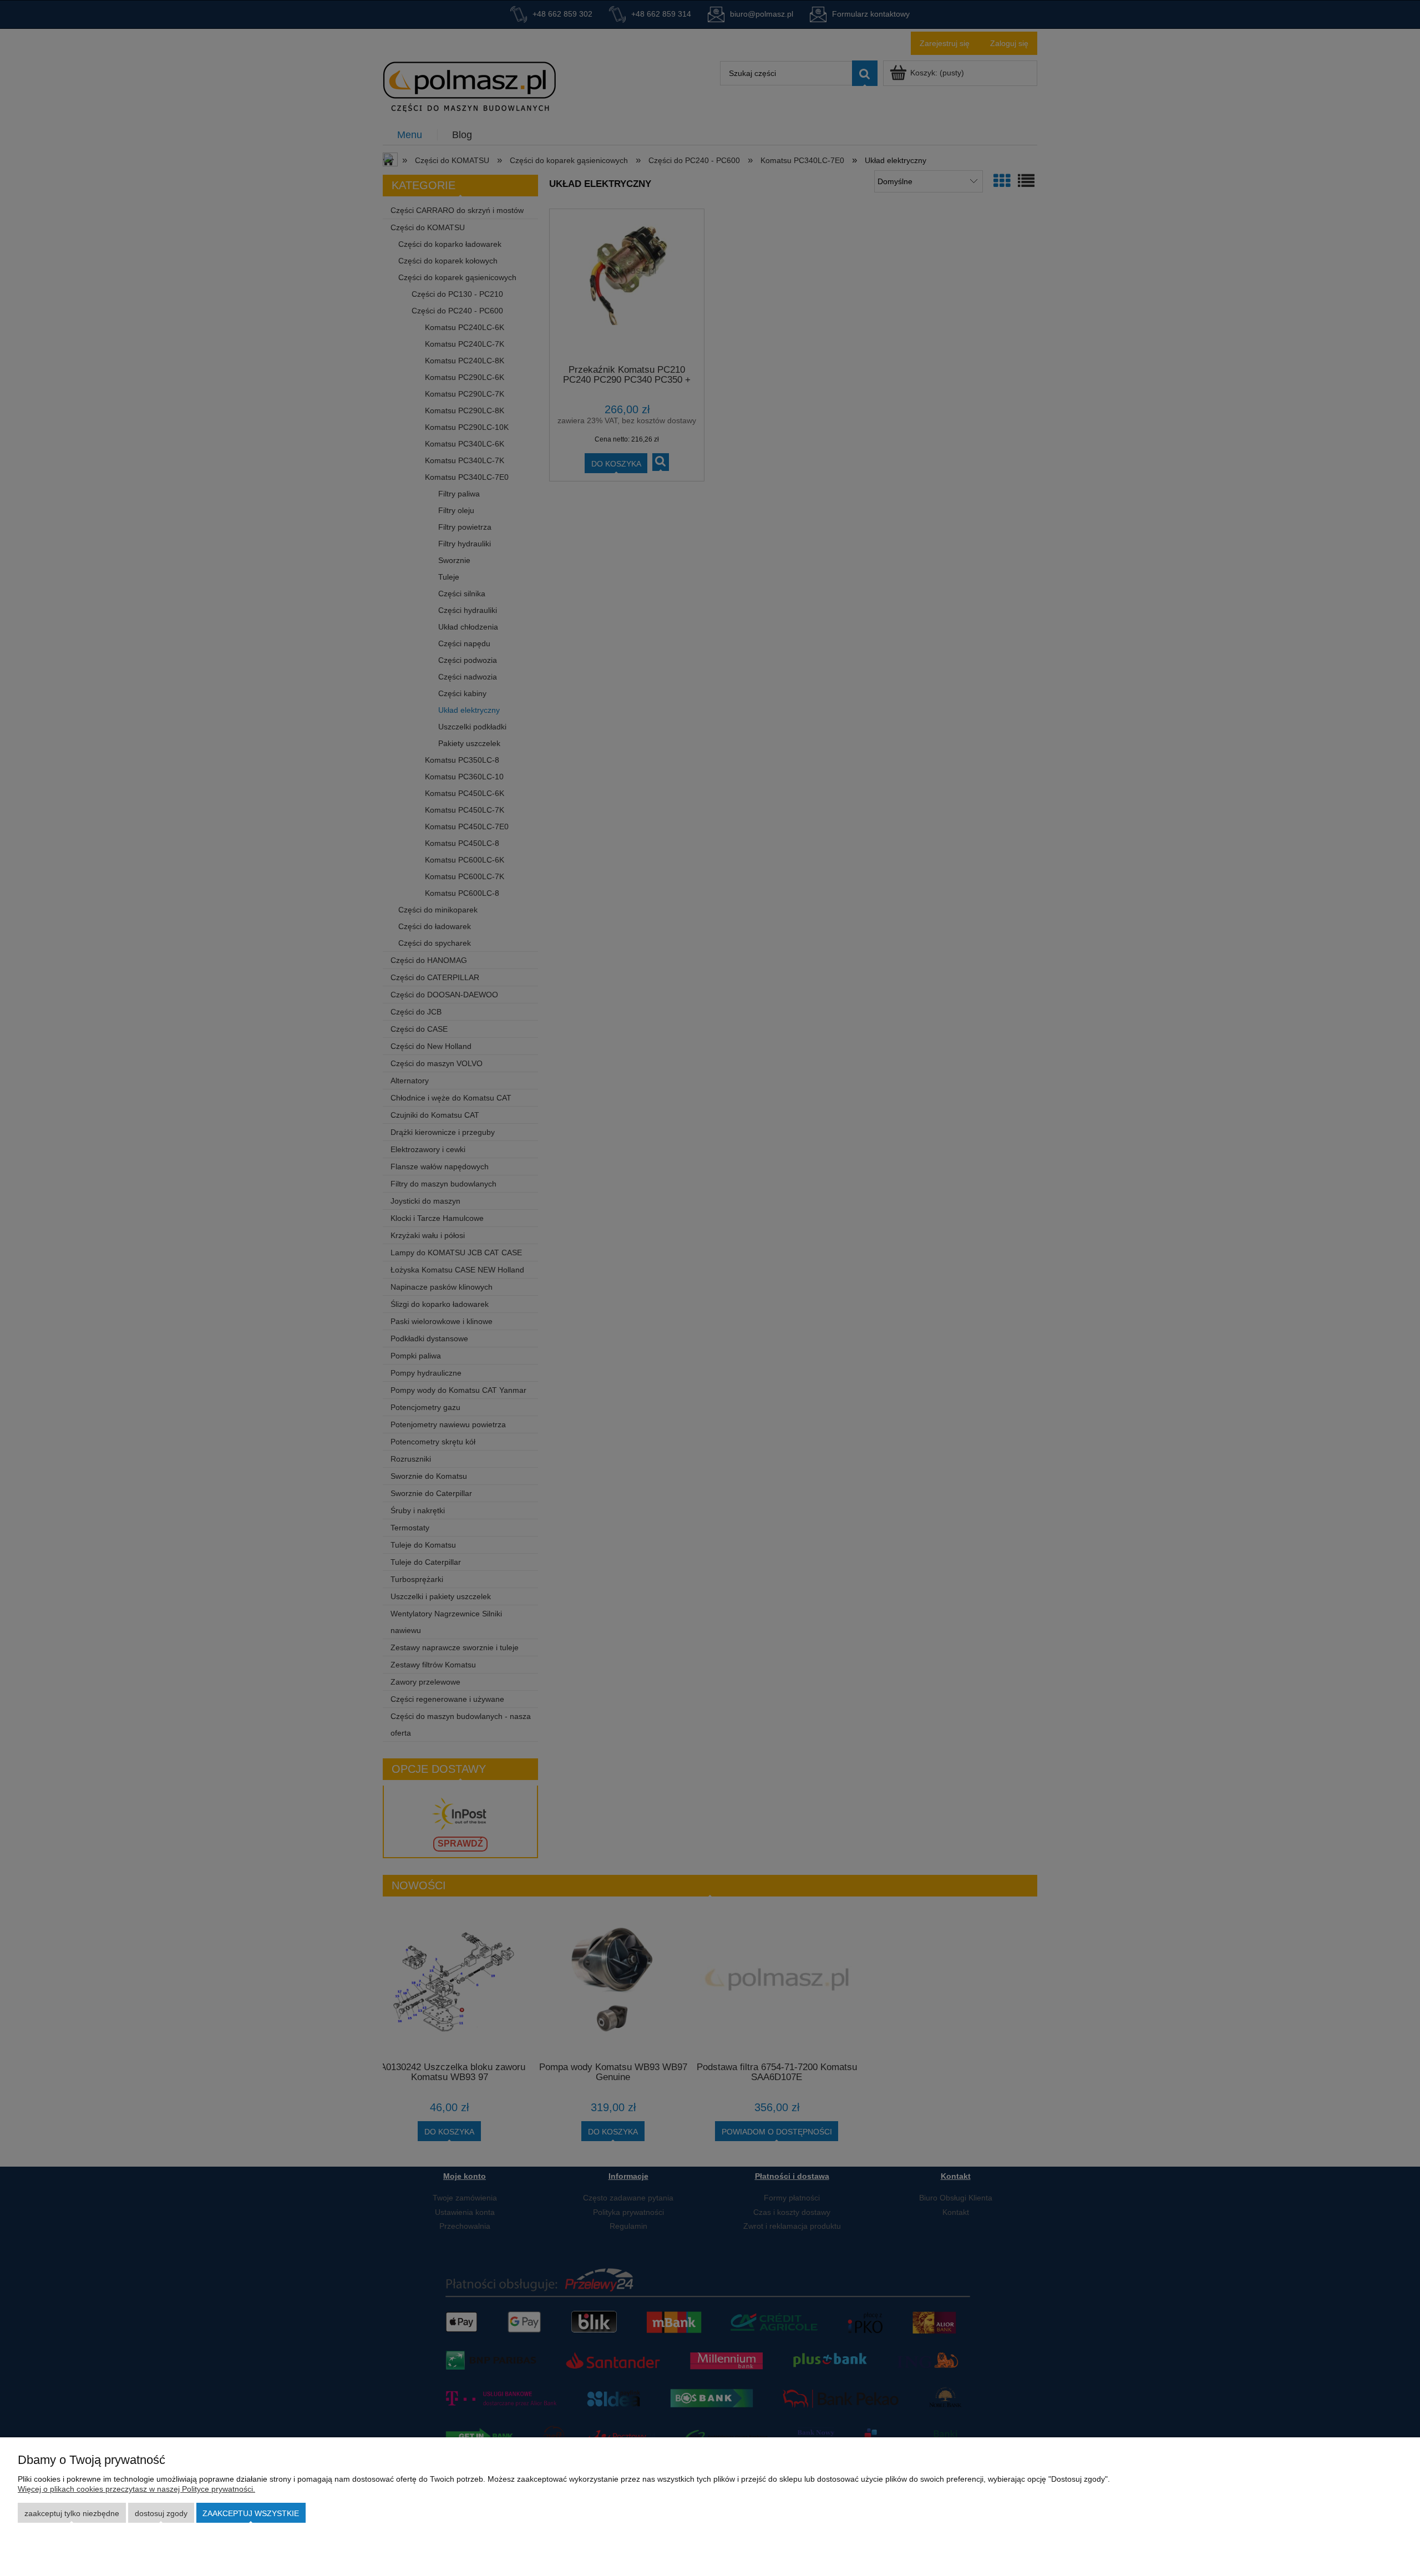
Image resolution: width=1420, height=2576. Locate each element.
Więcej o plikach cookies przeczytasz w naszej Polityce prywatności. (136, 2489)
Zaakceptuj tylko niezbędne (72, 2513)
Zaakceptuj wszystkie (251, 2513)
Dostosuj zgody (161, 2513)
